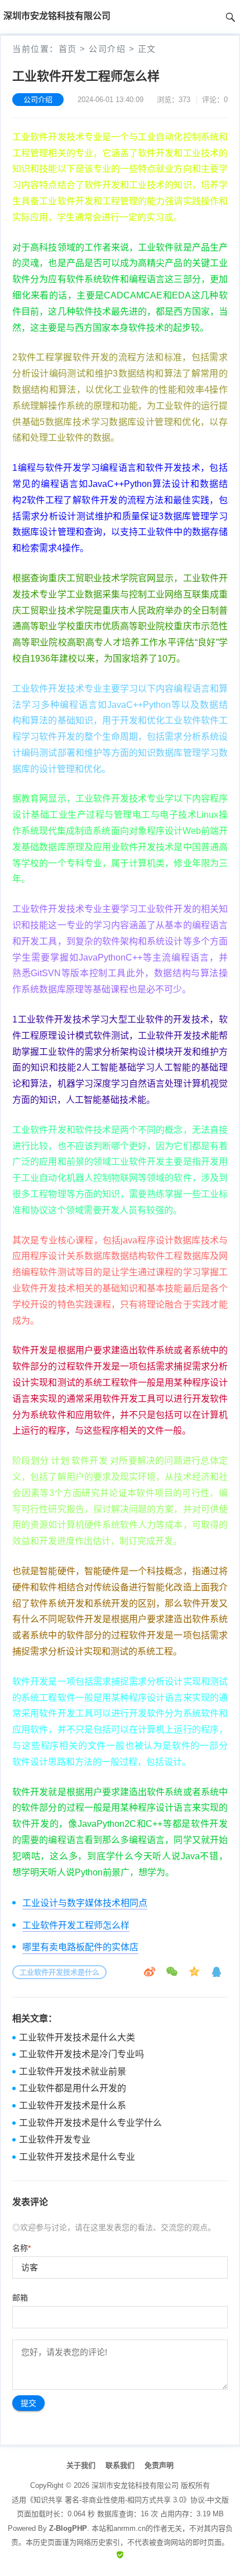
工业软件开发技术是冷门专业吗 (81, 2054)
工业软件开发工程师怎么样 (76, 1925)
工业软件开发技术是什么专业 (77, 2157)
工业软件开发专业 (55, 2140)
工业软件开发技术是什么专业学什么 (90, 2123)
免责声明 (159, 2465)
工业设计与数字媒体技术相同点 (85, 1903)
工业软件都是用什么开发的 (73, 2088)
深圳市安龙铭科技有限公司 (135, 2485)
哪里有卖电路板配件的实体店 (80, 1947)
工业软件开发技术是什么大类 (77, 2037)
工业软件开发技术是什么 (59, 1972)
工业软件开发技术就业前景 (73, 2071)
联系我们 (120, 2465)
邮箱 (20, 2298)
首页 (68, 49)
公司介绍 (107, 49)
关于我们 (81, 2465)
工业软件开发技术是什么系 (73, 2105)
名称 (21, 2248)
